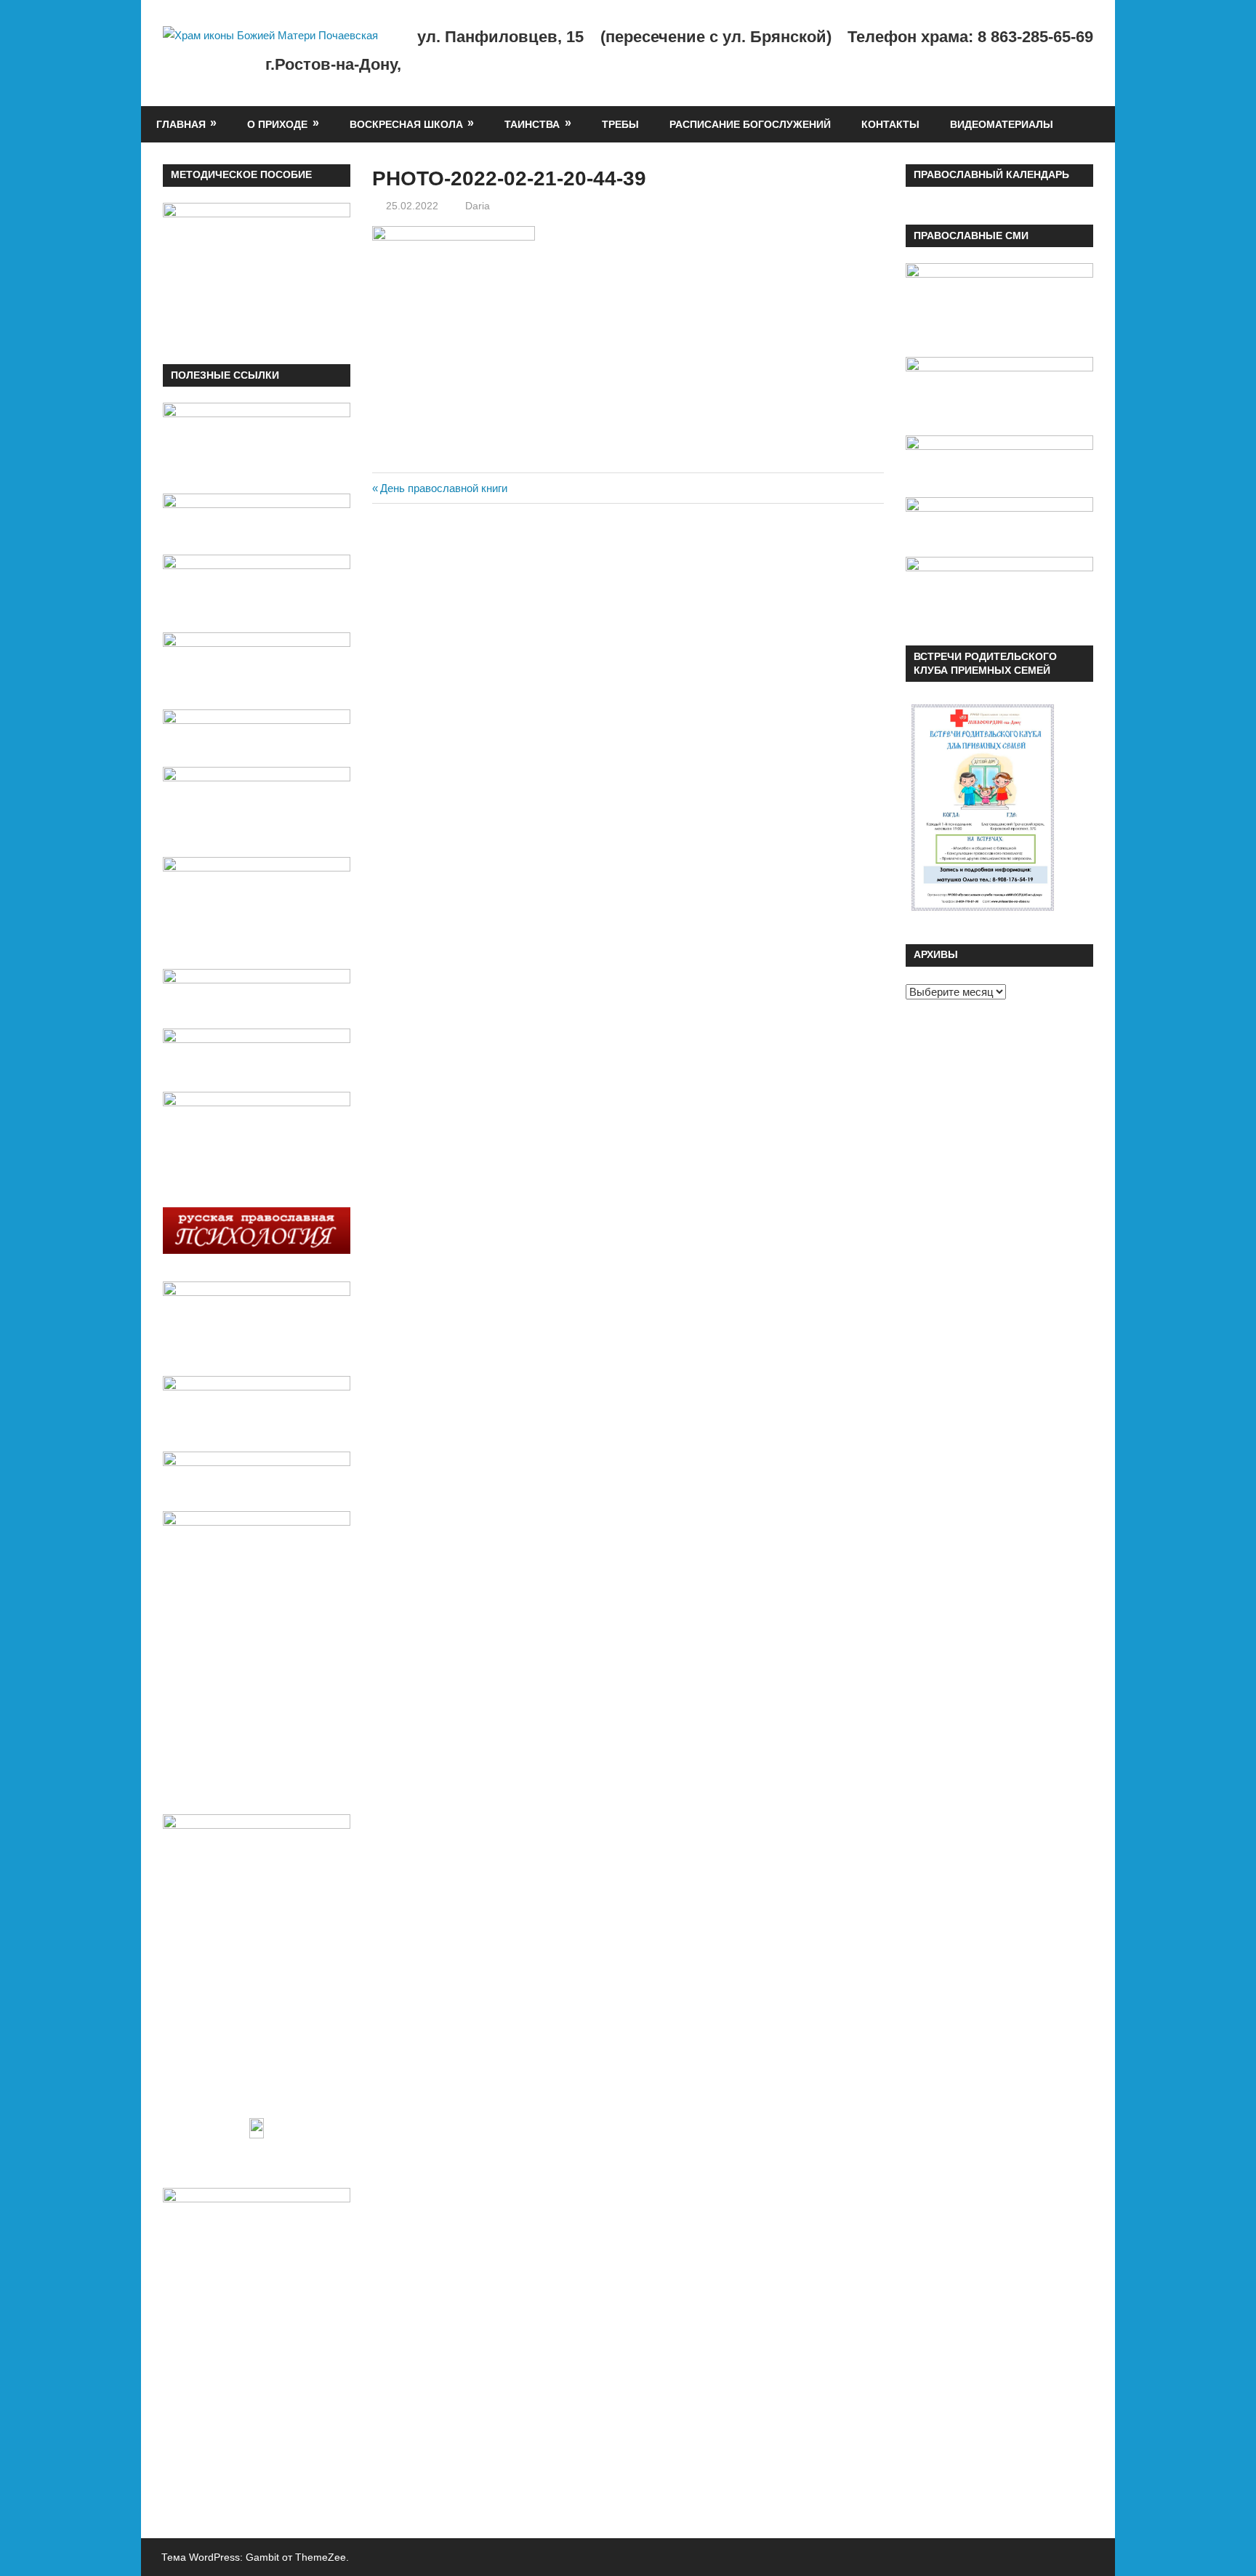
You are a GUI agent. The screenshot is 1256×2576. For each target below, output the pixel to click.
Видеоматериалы (1002, 124)
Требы (620, 124)
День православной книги (443, 488)
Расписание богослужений (750, 124)
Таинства (532, 124)
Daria (478, 206)
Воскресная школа (406, 124)
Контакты (890, 124)
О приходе (277, 124)
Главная (181, 124)
